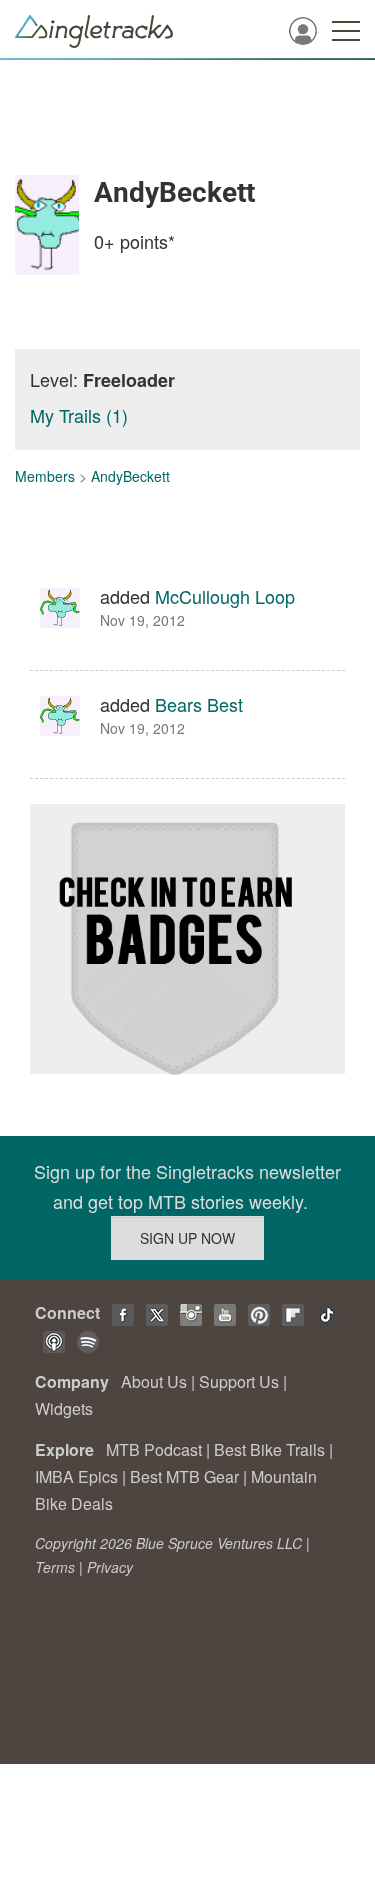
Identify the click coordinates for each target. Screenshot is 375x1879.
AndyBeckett (130, 476)
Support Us (239, 1381)
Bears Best (199, 704)
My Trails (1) (79, 415)
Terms (55, 1567)
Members (45, 476)
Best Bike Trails (269, 1449)
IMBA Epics (76, 1476)
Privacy (110, 1567)
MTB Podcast (154, 1449)
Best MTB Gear (184, 1476)
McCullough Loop (225, 596)
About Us (154, 1381)
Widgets (64, 1408)
